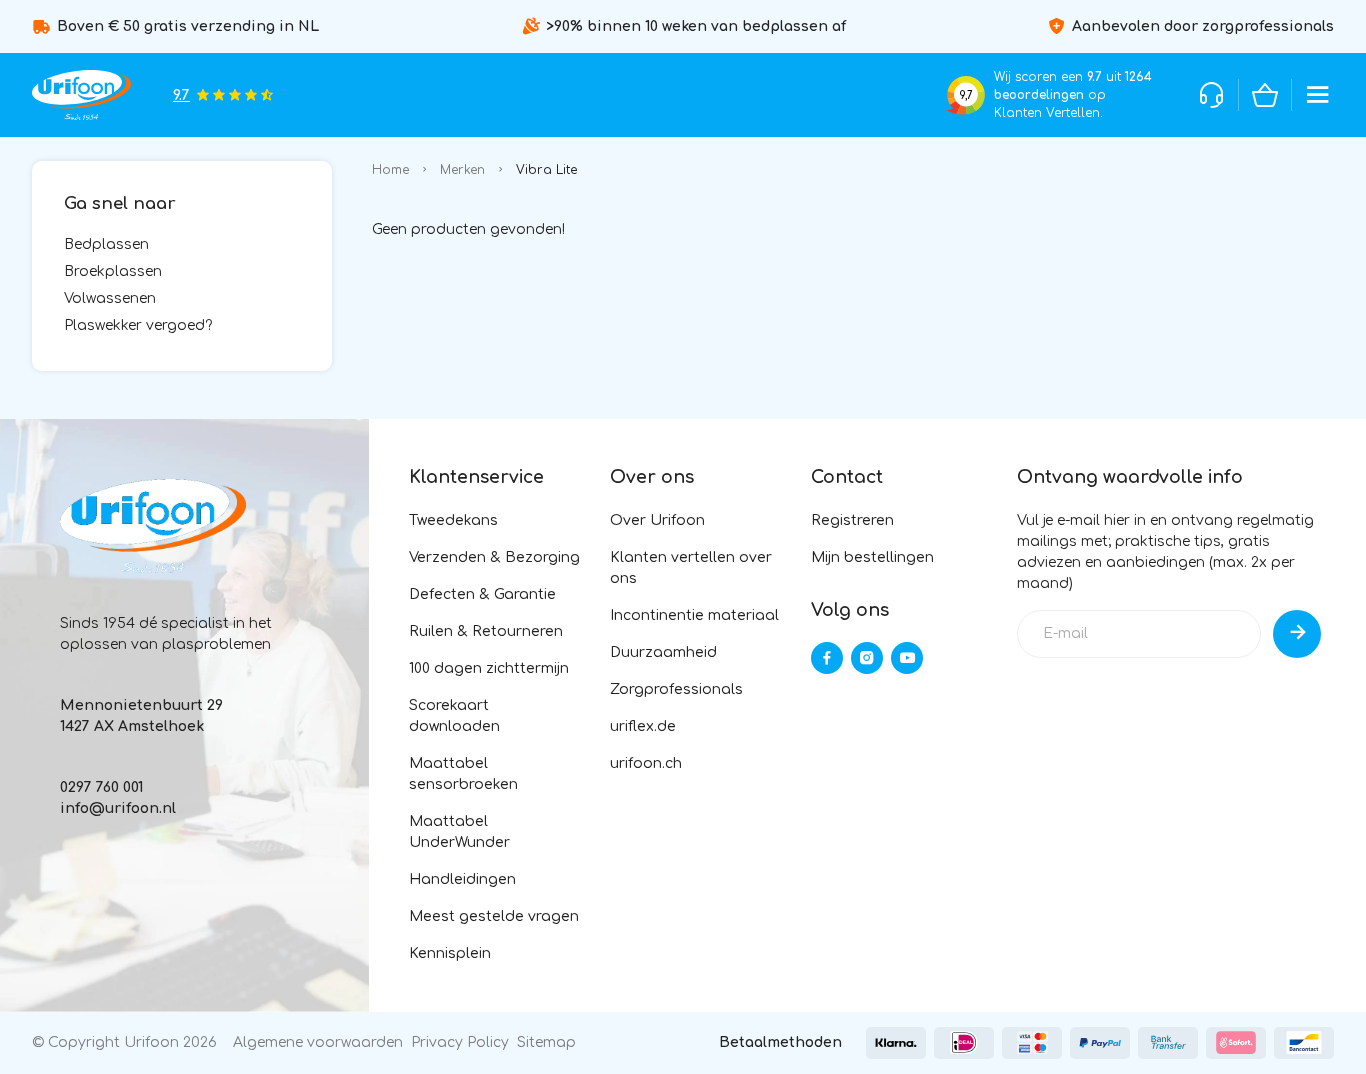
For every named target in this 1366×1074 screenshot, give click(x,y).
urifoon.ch (646, 763)
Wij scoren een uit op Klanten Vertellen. (1073, 95)
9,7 (966, 95)
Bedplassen (106, 244)
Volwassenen (110, 298)
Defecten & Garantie (482, 594)
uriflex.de (643, 726)
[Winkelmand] (1265, 95)
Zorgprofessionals (676, 689)
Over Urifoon (657, 520)
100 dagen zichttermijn (489, 668)
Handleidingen (462, 879)
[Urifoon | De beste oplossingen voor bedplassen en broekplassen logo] (81, 95)
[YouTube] (907, 658)
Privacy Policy (460, 1042)
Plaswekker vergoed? (138, 325)
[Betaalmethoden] (896, 1043)
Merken (462, 170)
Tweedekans (453, 520)
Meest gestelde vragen (494, 916)
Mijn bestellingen (872, 557)
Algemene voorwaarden (318, 1042)
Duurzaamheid (663, 652)
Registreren (852, 520)
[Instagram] (867, 658)
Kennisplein (450, 953)
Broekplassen (113, 271)
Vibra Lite (546, 170)
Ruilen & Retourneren (486, 631)
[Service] (1212, 95)
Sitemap (546, 1042)
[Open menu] (1318, 95)
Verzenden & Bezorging (494, 557)
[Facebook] (827, 658)
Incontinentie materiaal (694, 615)
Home (390, 170)
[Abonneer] (1297, 634)
